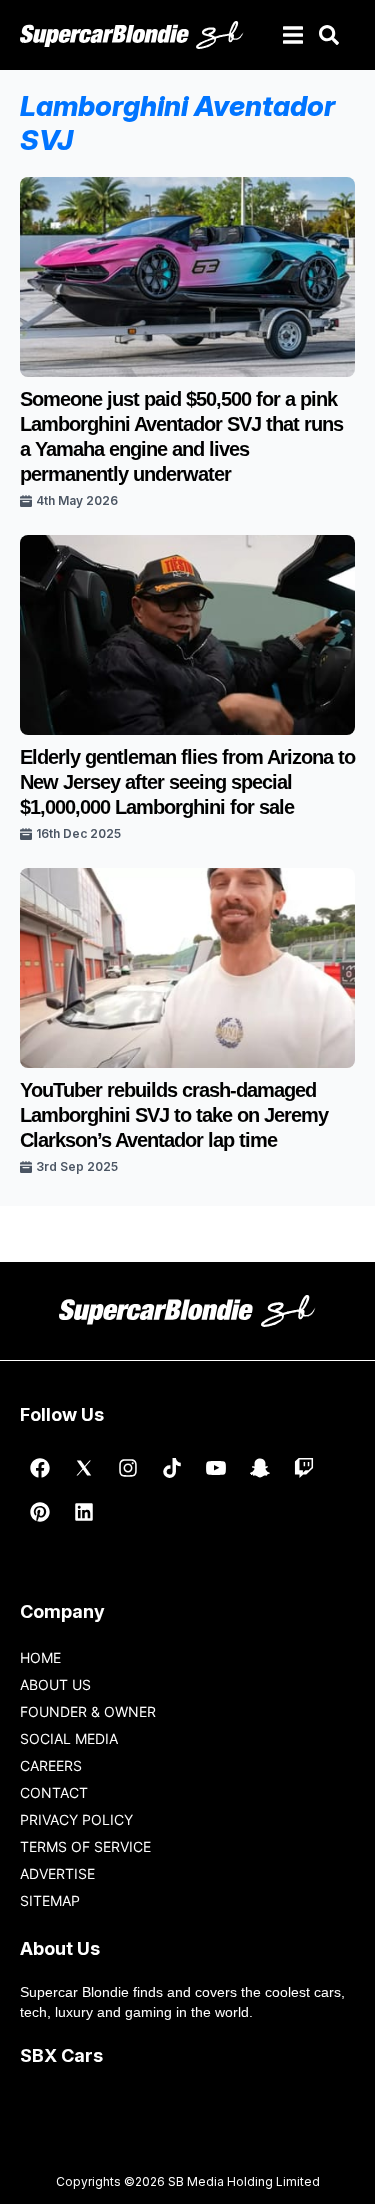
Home (40, 1657)
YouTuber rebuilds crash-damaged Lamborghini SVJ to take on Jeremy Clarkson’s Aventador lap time (174, 1115)
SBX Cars (61, 2055)
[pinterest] (40, 1512)
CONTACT (54, 1792)
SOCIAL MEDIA (69, 1738)
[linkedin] (84, 1512)
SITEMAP (50, 1900)
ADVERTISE (57, 1873)
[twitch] (304, 1468)
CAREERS (51, 1765)
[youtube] (216, 1468)
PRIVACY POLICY (76, 1819)
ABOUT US (55, 1684)
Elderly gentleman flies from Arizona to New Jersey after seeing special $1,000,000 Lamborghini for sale (187, 782)
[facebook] (40, 1468)
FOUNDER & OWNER (88, 1711)
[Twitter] (84, 1468)
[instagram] (128, 1468)
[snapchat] (260, 1468)
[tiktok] (172, 1468)
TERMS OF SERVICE (85, 1846)
